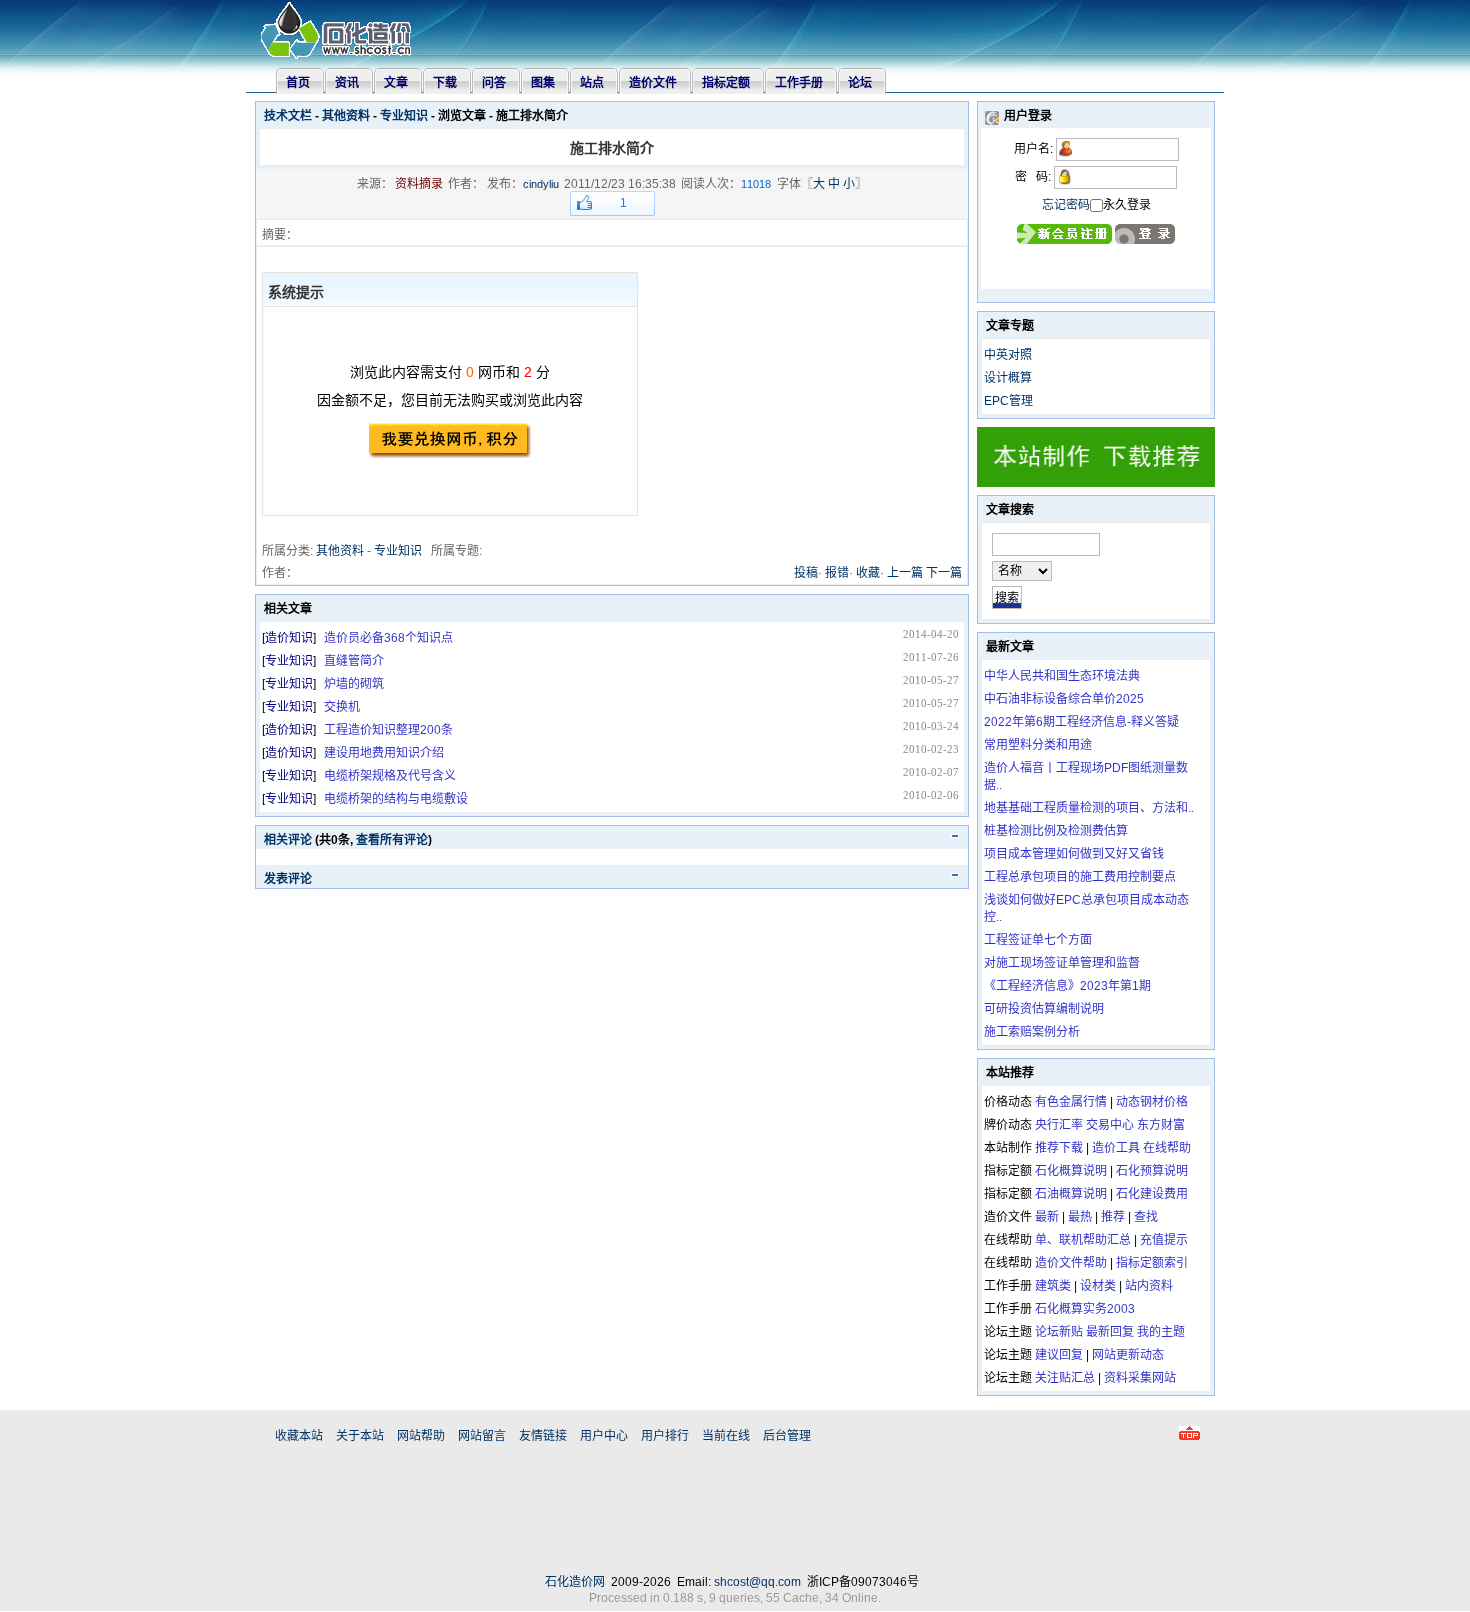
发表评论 (288, 879)
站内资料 (1149, 1286)
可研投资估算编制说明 (1044, 1009)
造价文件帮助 (1071, 1263)
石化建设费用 (1152, 1194)
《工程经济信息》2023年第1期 (1067, 986)
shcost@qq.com (757, 1582)
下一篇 (944, 573)
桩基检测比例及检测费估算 (1056, 831)
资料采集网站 (1140, 1378)
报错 (837, 573)
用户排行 (665, 1436)
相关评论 (288, 840)
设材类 (1098, 1286)
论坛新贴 (1059, 1332)
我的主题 (1161, 1332)
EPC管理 (1008, 401)
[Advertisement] (735, 1513)
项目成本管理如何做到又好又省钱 (1074, 854)
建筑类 (1053, 1286)
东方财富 (1161, 1125)
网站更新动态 (1128, 1355)
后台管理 (787, 1436)
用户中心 (604, 1436)
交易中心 (1110, 1125)
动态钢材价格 (1152, 1102)
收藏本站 (299, 1436)
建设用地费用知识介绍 (384, 753)
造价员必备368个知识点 (388, 638)
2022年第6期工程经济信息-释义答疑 (1081, 722)
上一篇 (905, 573)
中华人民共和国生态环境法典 (1062, 676)
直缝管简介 (354, 661)
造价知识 (289, 638)
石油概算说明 (1071, 1194)
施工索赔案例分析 (1032, 1032)
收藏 (868, 573)
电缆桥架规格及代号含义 (390, 776)
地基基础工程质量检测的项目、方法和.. (1089, 808)
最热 (1080, 1217)
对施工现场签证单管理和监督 (1062, 963)
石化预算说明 (1152, 1171)
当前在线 (726, 1436)
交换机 (342, 707)
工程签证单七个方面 (1038, 940)
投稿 (806, 573)
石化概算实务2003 (1085, 1309)
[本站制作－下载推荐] (1096, 483)
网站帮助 (421, 1436)
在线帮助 (1167, 1148)
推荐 (1113, 1217)
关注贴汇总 (1065, 1378)
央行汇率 (1059, 1125)
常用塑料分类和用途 (1038, 745)
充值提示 (1164, 1240)
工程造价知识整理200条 (388, 730)
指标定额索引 (1152, 1263)
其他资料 (346, 116)
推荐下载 (1059, 1148)
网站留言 (482, 1436)
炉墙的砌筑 (354, 684)
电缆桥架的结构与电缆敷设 (396, 799)
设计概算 (1008, 378)
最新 (1047, 1217)
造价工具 (1116, 1148)
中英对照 (1008, 355)
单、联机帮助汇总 (1083, 1240)
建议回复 (1059, 1355)
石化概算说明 (1071, 1171)
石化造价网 (575, 1582)
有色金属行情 (1071, 1102)
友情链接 (543, 1436)
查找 (1146, 1217)
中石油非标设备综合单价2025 (1064, 699)
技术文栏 (288, 116)
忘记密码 (1066, 205)
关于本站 (360, 1436)
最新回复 (1110, 1332)
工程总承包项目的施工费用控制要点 (1080, 877)
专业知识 (404, 116)
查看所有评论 (392, 840)
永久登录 (1127, 205)
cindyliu (541, 184)
